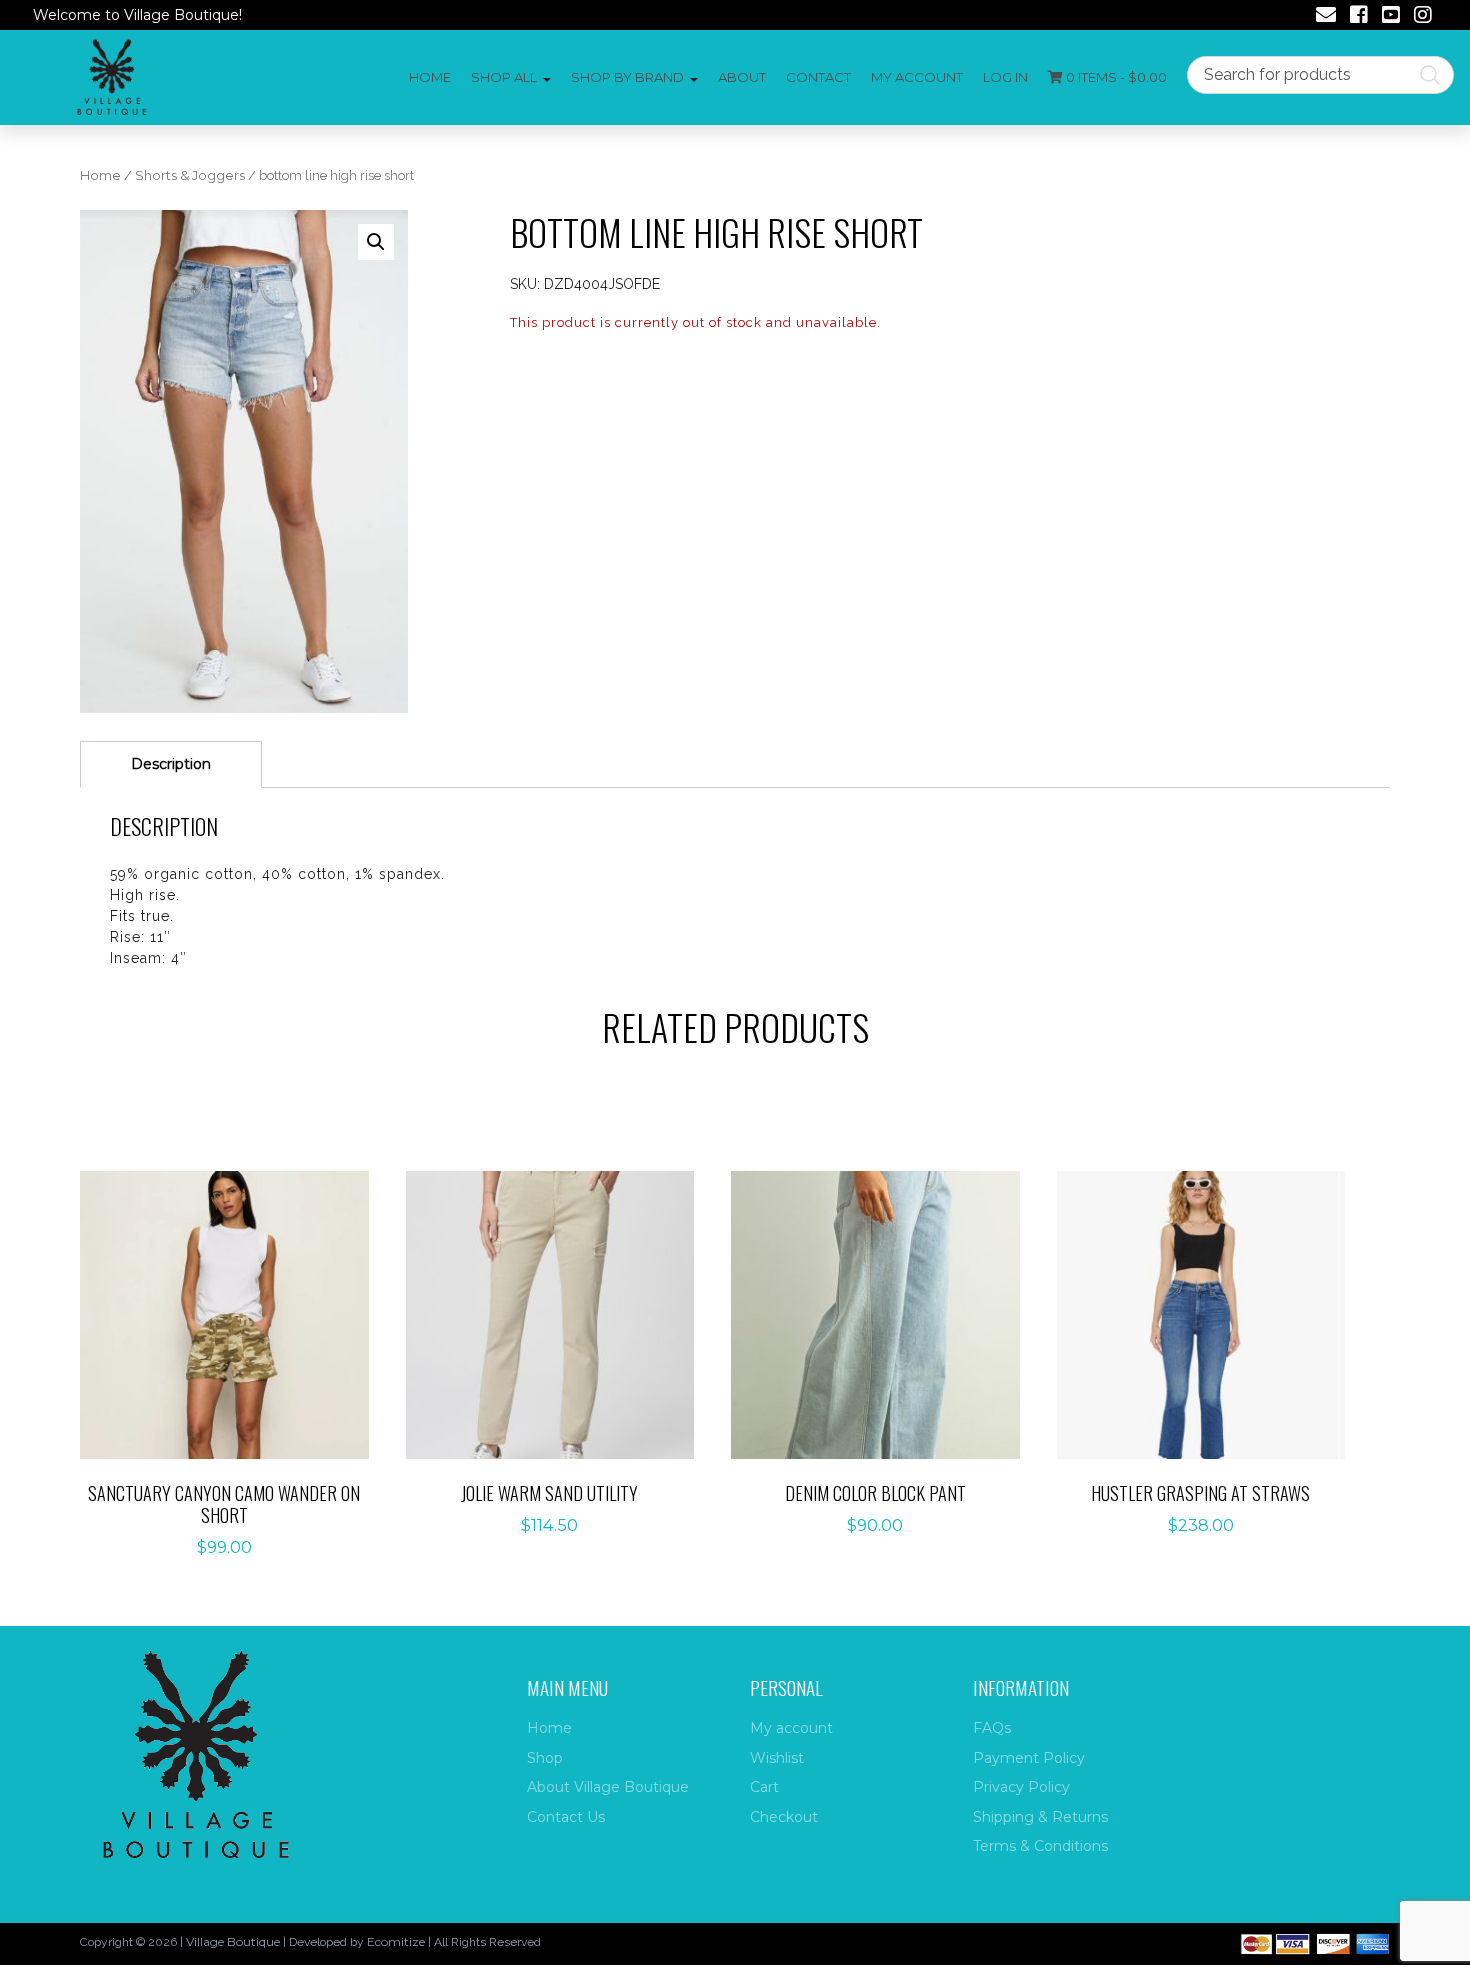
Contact (818, 77)
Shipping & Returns (1040, 1817)
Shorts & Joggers (190, 175)
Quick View (235, 1356)
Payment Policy (1029, 1758)
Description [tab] (171, 764)
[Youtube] (1391, 17)
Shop (545, 1758)
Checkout (784, 1817)
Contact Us (566, 1817)
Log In (1005, 77)
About (742, 77)
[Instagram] (1423, 17)
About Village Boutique (608, 1787)
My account (917, 77)
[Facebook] (1359, 17)
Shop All (504, 77)
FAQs (992, 1728)
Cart (764, 1787)
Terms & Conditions (1040, 1846)
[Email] (1326, 17)
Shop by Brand (627, 77)
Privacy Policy (1021, 1787)
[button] (376, 242)
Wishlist (777, 1758)
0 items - (1115, 77)
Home (430, 77)
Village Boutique (233, 1941)
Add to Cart (235, 1294)
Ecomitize (396, 1941)
